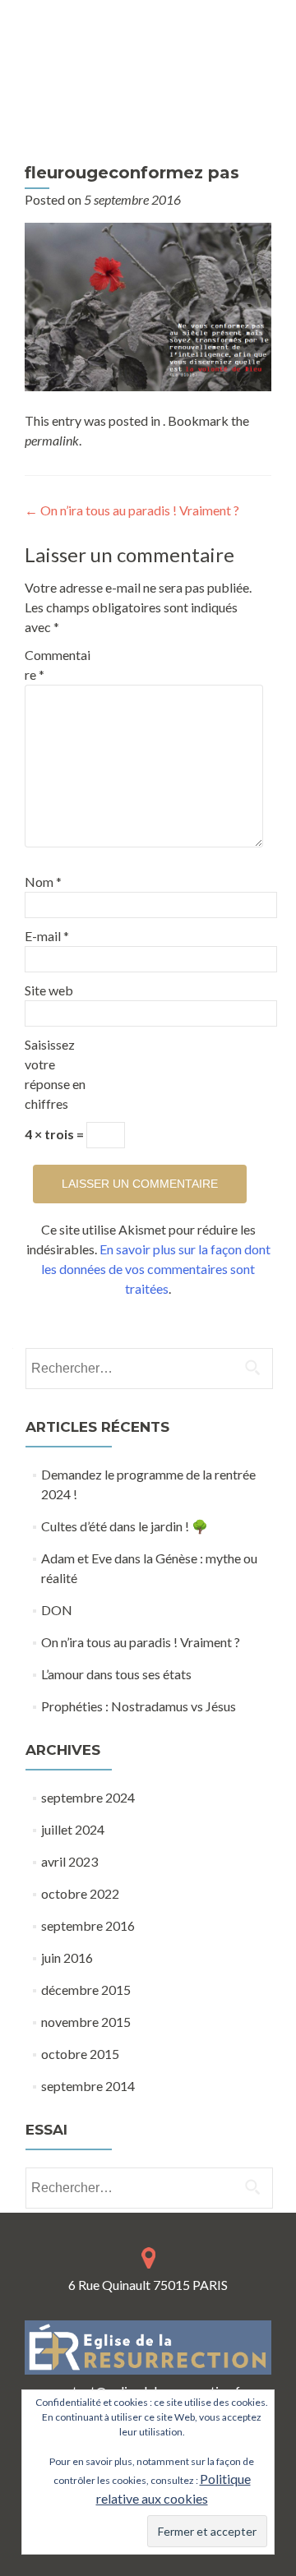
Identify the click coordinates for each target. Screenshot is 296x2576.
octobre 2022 (80, 1893)
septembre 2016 (88, 1925)
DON (57, 1610)
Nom (43, 882)
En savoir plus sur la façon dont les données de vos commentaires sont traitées (156, 1269)
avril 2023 (69, 1861)
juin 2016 (67, 1957)
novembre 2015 (86, 2022)
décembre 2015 (86, 1990)
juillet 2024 (73, 1829)
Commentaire (58, 665)
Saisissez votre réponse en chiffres (55, 1074)
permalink (52, 440)
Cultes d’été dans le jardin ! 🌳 (125, 1526)
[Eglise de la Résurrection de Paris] (144, 83)
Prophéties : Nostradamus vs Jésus (139, 1706)
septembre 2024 (88, 1797)
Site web (49, 990)
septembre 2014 (88, 2086)
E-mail (47, 936)
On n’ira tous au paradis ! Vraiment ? (132, 510)
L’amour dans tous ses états (116, 1674)
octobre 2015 (80, 2054)
